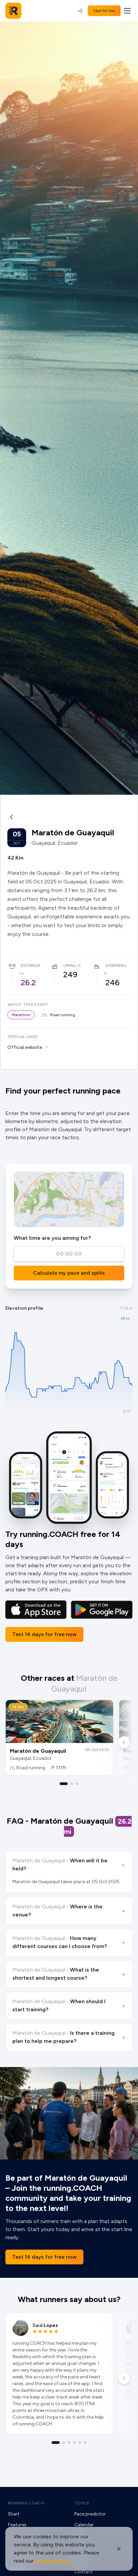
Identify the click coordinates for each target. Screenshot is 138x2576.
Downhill (116, 965)
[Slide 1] (64, 1784)
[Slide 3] (77, 1784)
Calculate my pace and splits (69, 1273)
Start (14, 2514)
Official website (25, 1047)
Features (17, 2525)
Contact (84, 2572)
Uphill (70, 965)
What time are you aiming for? (52, 1238)
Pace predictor (90, 2514)
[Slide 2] (72, 1784)
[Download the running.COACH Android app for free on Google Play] (102, 1610)
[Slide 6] (85, 2443)
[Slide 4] (74, 2443)
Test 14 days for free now (44, 1634)
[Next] (124, 1742)
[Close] (119, 2549)
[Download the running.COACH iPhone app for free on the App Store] (36, 1610)
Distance (31, 965)
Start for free (104, 11)
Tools (82, 2503)
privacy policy (53, 2561)
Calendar (84, 2525)
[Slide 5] (80, 2443)
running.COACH (26, 2503)
